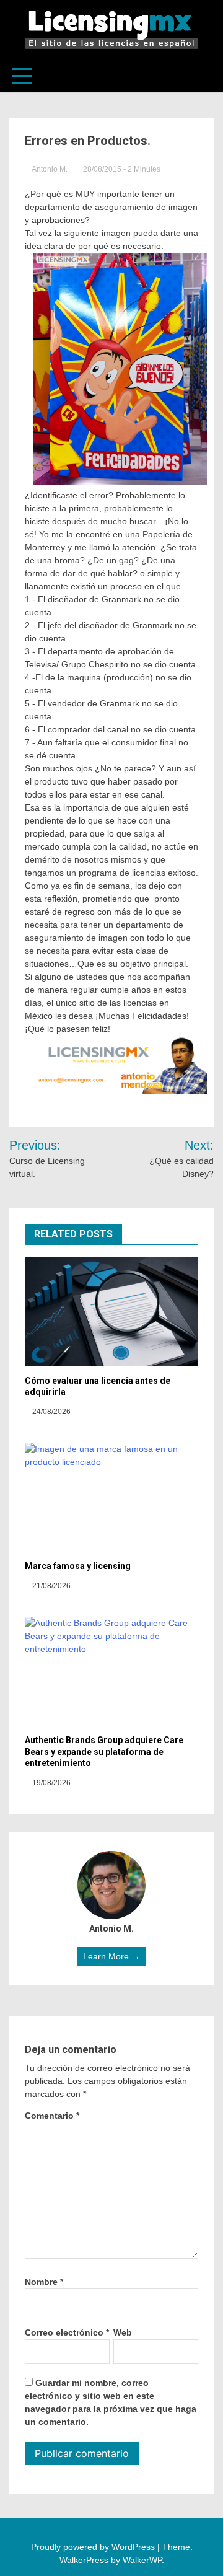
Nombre (44, 2282)
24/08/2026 (50, 1412)
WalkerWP (142, 2560)
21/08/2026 (50, 1586)
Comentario (52, 2116)
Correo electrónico (67, 2332)
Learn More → (111, 1956)
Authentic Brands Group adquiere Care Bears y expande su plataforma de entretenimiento (104, 1751)
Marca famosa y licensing (78, 1566)
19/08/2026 (50, 1783)
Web (123, 2332)
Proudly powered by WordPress (94, 2547)
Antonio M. (50, 169)
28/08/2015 (102, 169)
